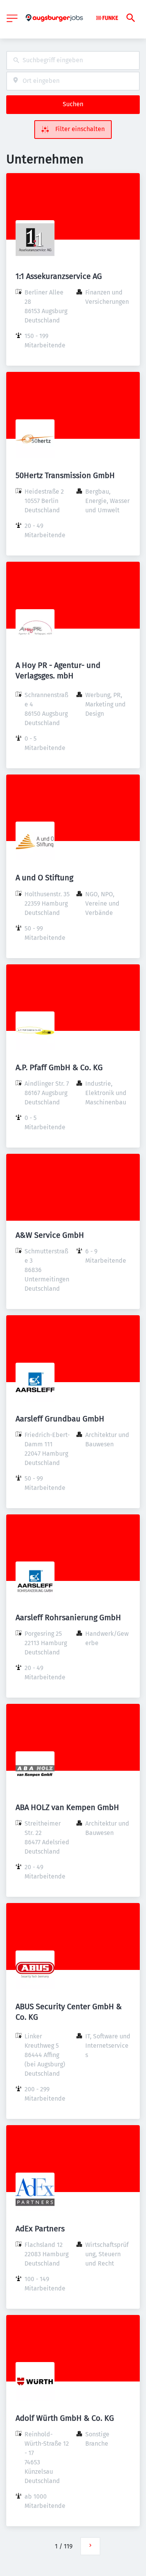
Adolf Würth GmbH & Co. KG (65, 2418)
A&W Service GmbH (50, 1235)
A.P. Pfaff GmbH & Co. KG (59, 1067)
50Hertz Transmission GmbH (65, 475)
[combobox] (73, 60)
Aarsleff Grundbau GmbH (60, 1419)
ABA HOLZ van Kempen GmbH (67, 1807)
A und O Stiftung (44, 878)
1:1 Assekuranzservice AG (59, 276)
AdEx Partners (40, 2229)
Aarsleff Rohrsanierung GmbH (68, 1617)
